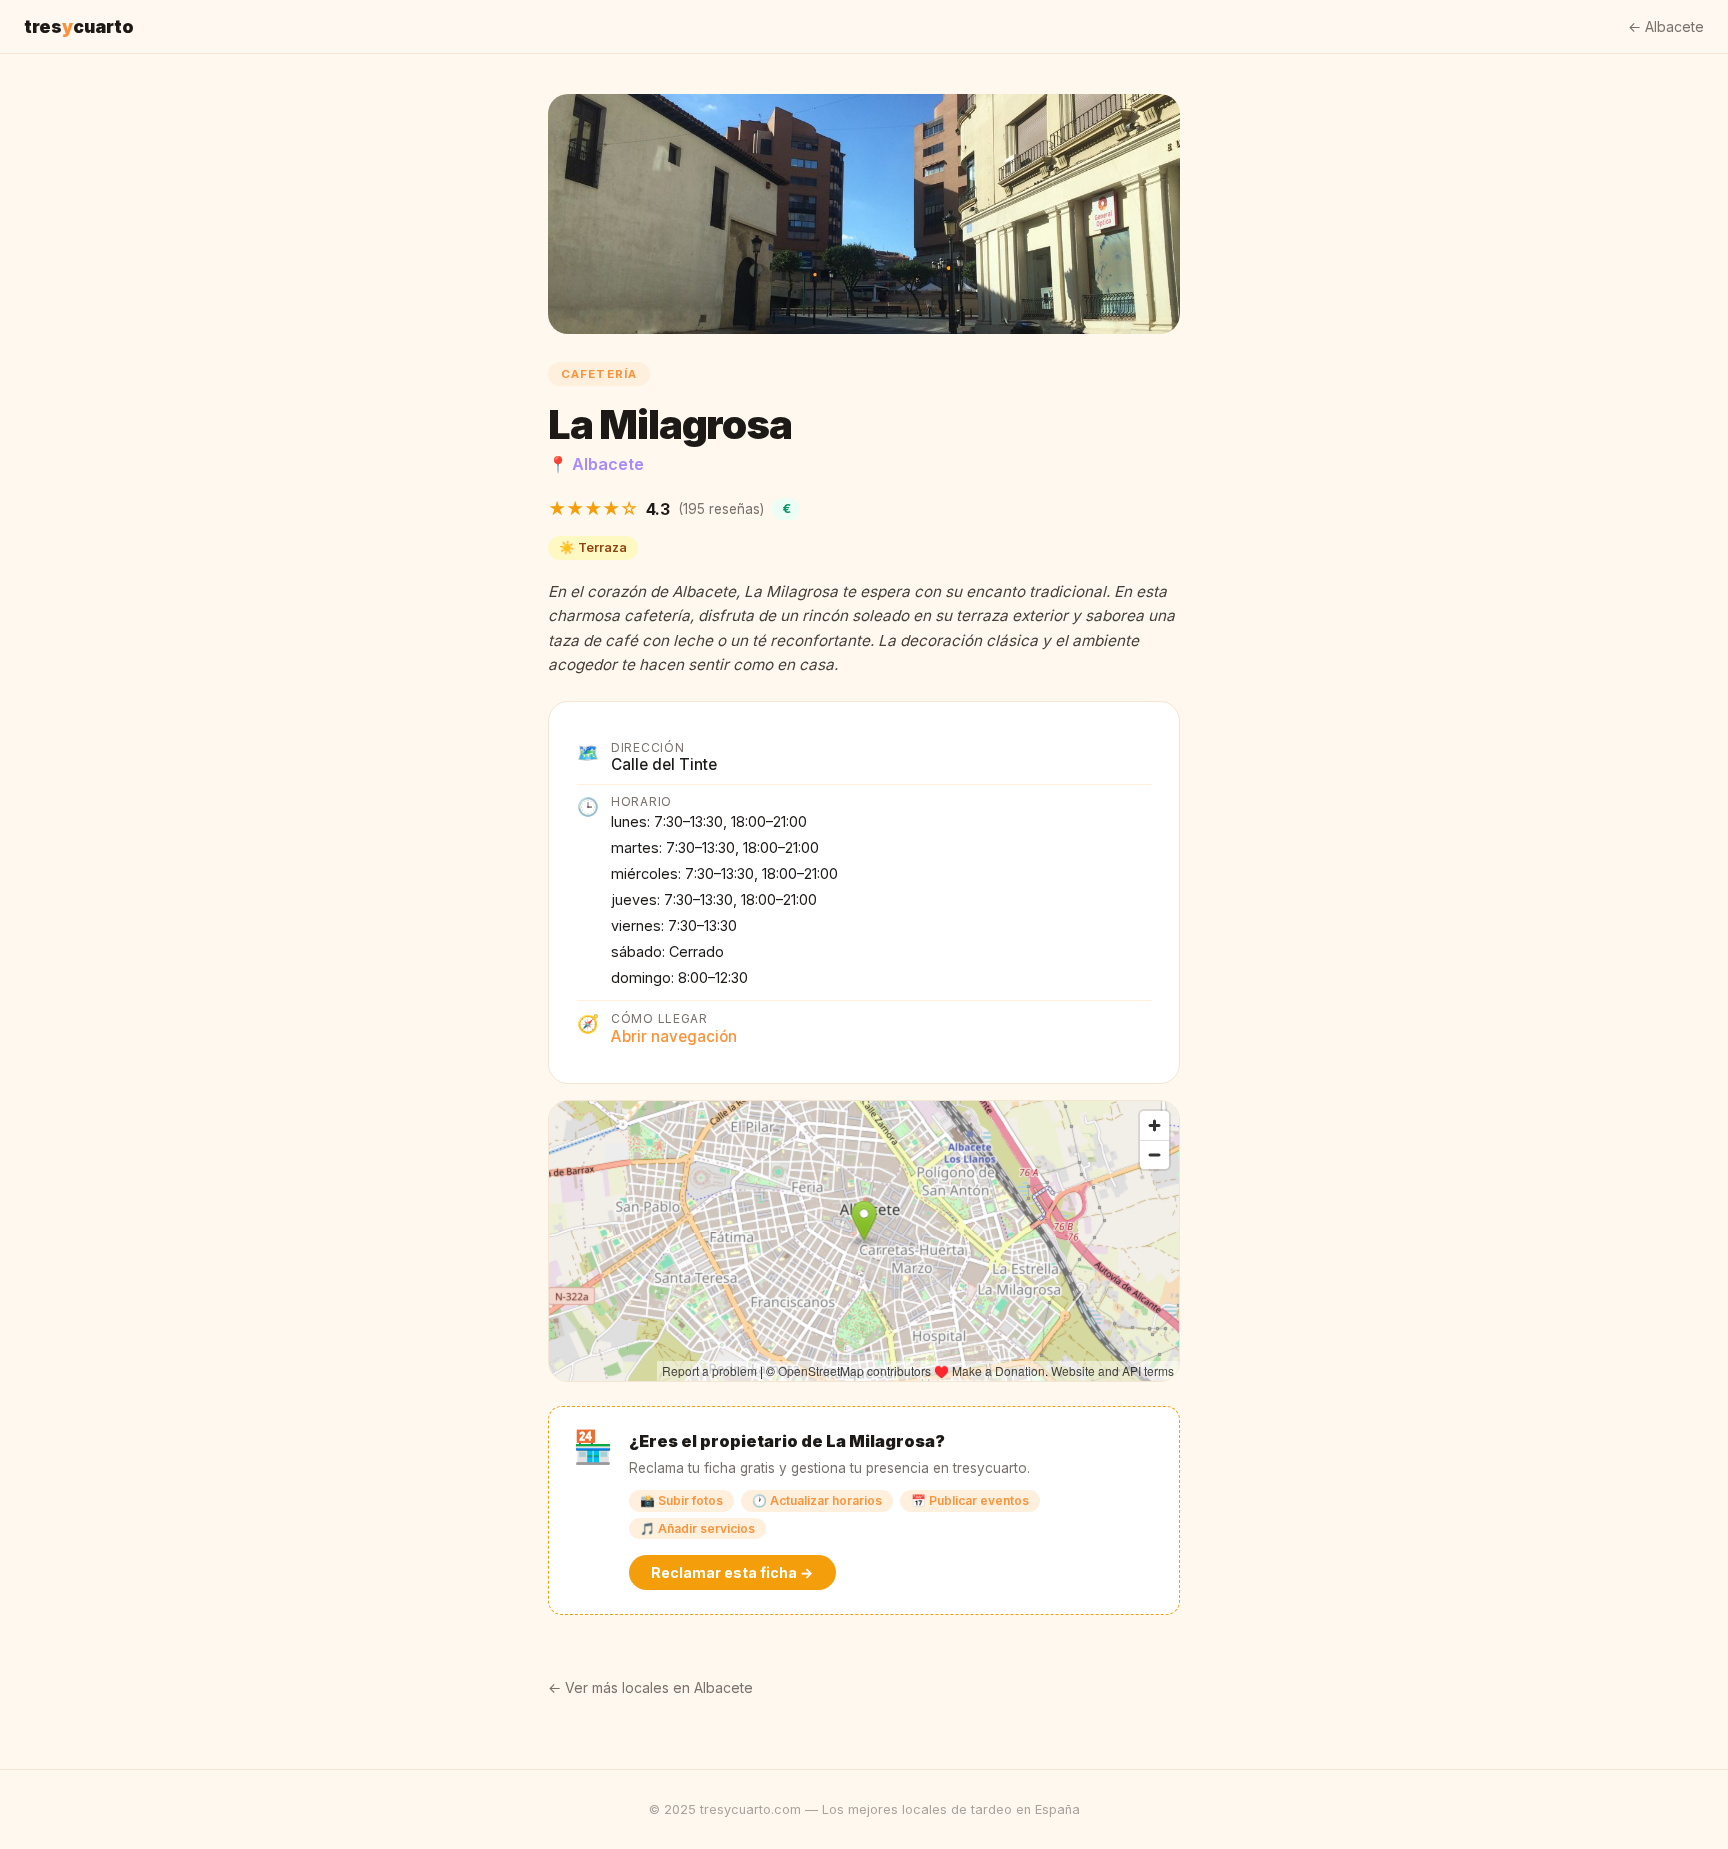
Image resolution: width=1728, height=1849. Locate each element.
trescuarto (79, 26)
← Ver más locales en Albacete (650, 1687)
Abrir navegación (674, 1036)
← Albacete (1666, 26)
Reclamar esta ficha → (732, 1572)
